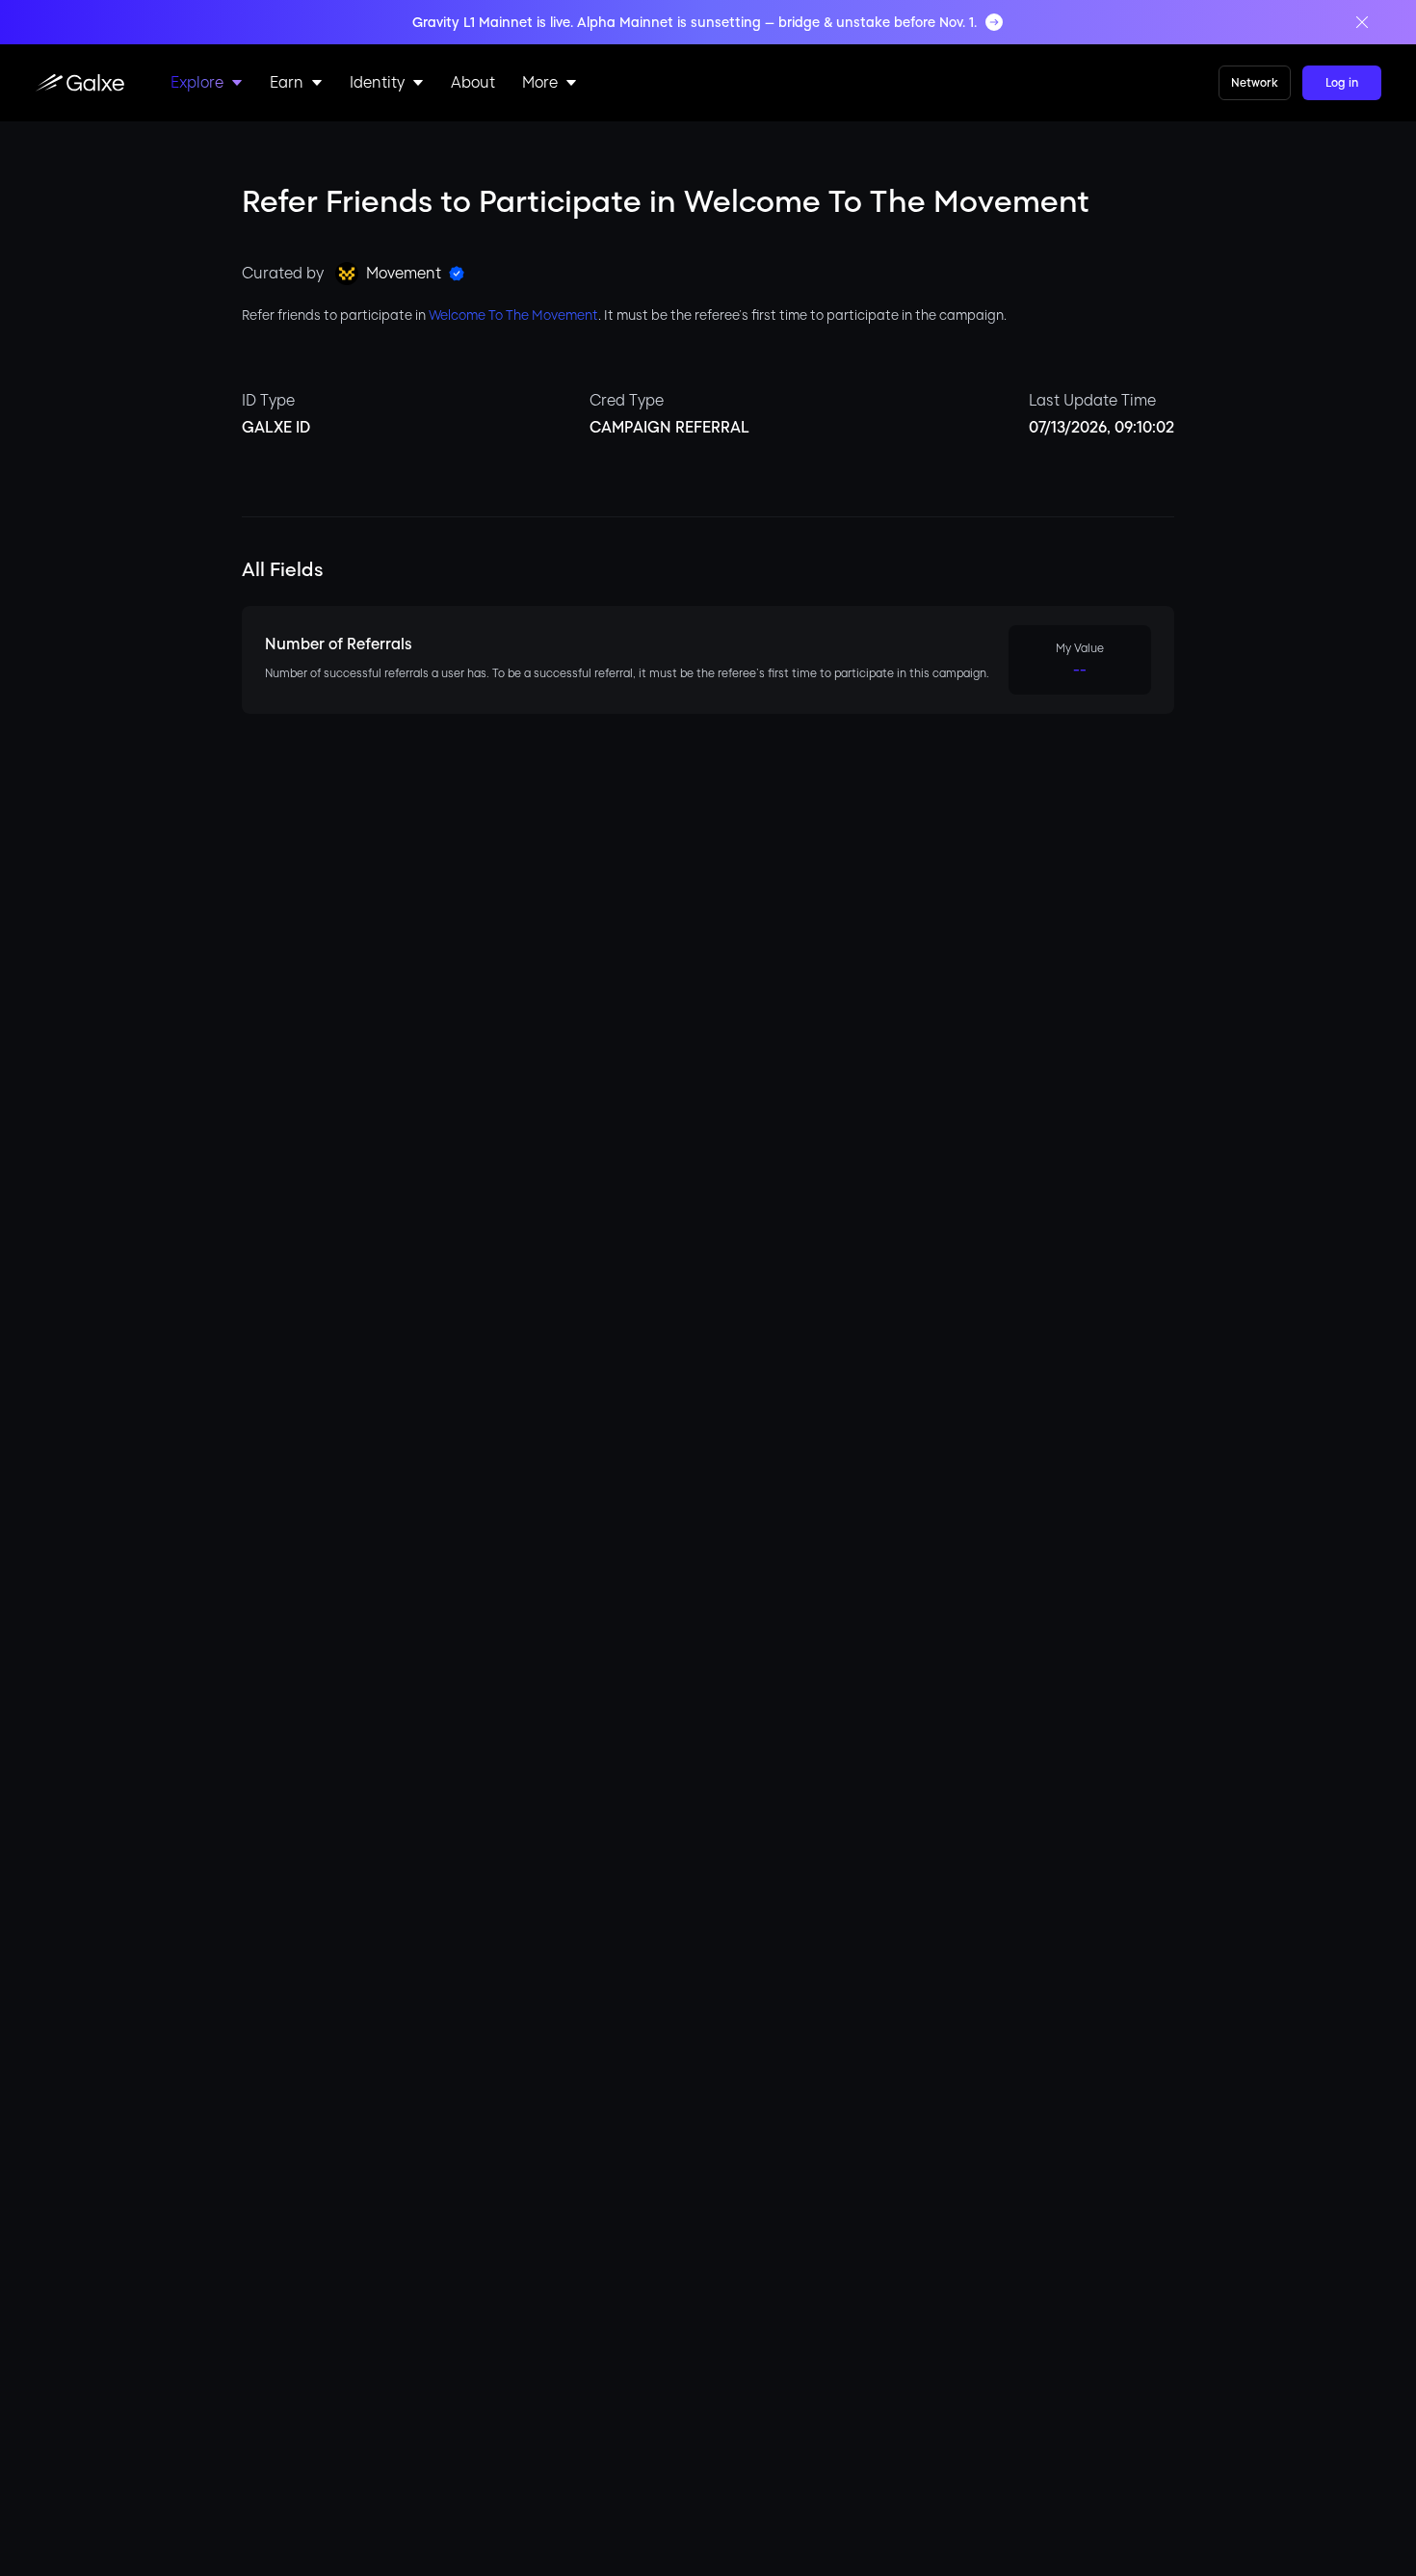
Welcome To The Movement (513, 315)
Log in (1342, 83)
